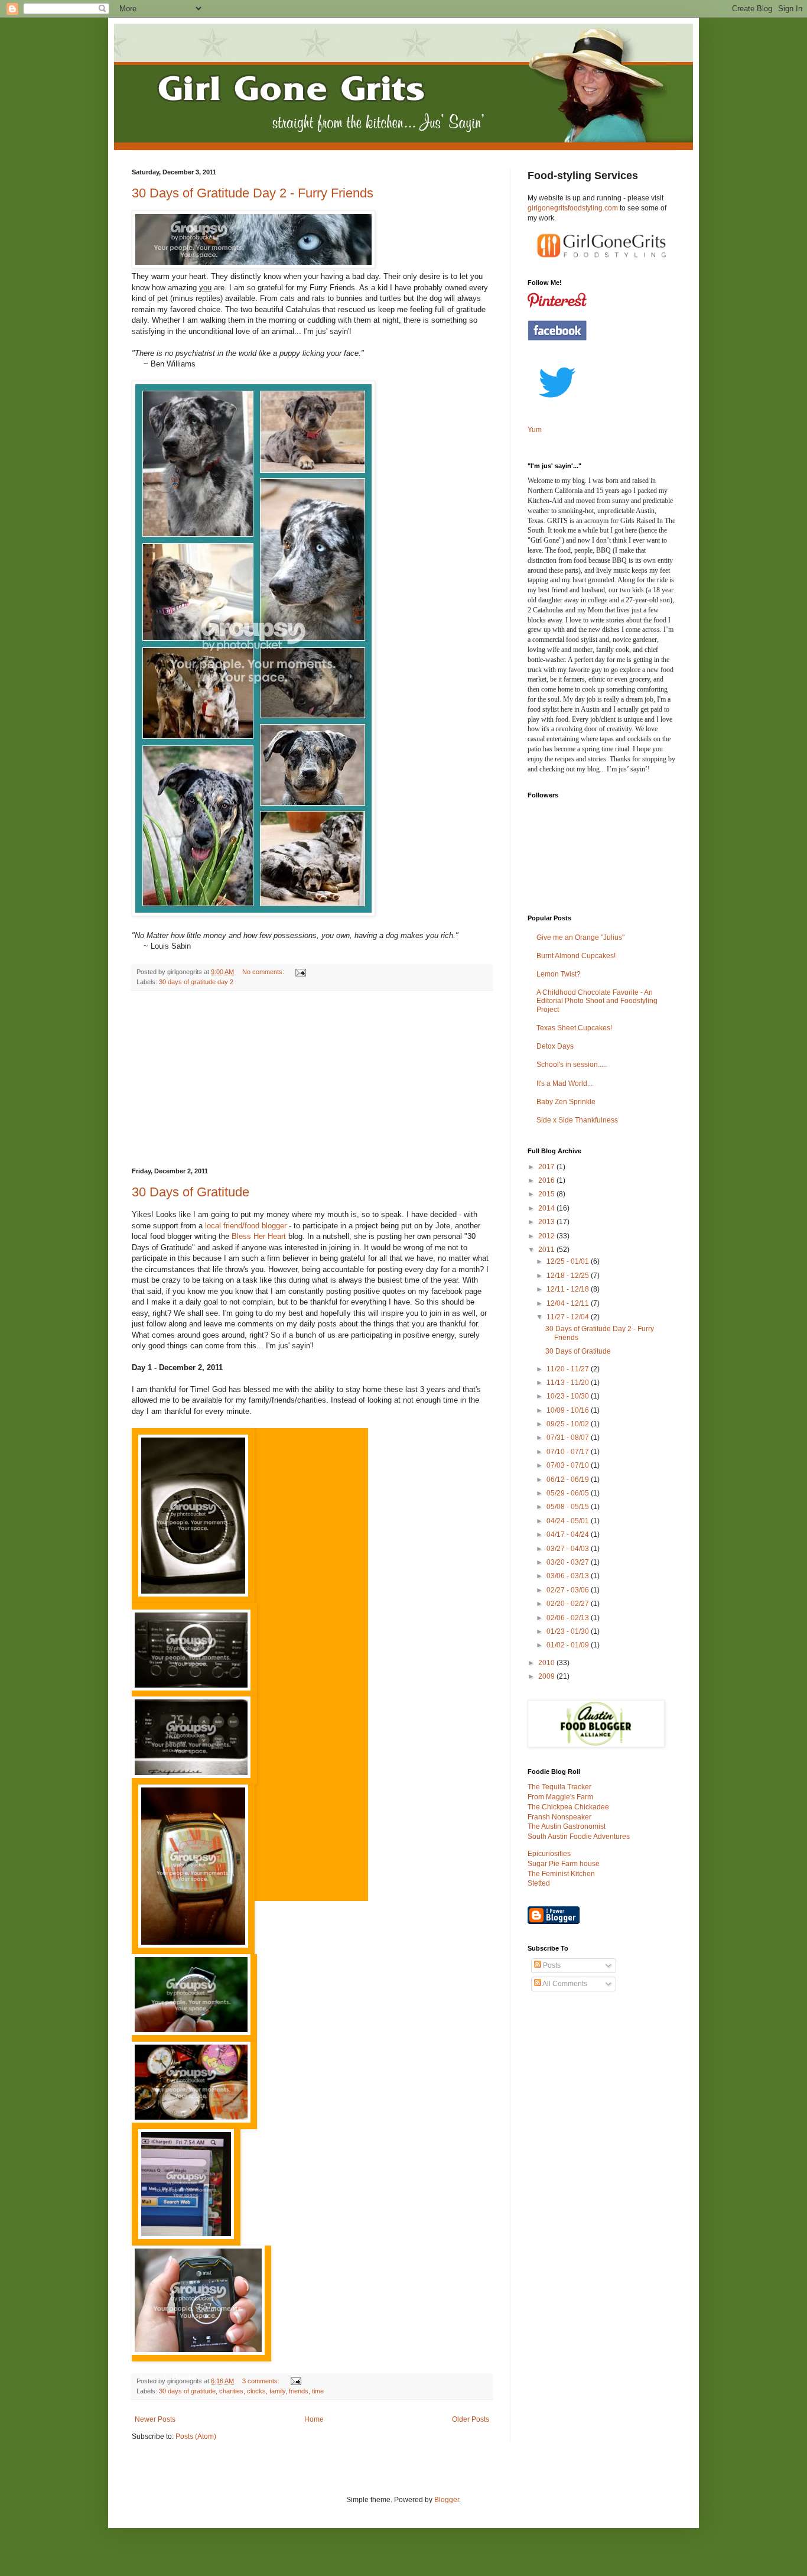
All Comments (564, 1984)
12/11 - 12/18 (569, 1289)
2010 (547, 1663)
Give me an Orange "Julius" (580, 937)
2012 (547, 1236)
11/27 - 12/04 (569, 1317)
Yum (535, 430)
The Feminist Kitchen (561, 1874)
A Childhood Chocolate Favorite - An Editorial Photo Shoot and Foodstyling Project (597, 1001)
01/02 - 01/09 (569, 1645)
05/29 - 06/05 (569, 1493)
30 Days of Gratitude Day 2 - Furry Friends (253, 193)
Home (314, 2419)
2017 (547, 1167)
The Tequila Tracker (559, 1787)
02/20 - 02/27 (569, 1604)
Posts (551, 1965)
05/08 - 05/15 (569, 1507)
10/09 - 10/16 (569, 1410)
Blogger (447, 2500)
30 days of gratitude (187, 2391)
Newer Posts (155, 2419)
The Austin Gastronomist (567, 1826)
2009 (547, 1676)
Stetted (539, 1883)
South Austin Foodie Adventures (579, 1837)
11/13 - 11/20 (569, 1383)
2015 (547, 1194)
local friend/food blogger (246, 1226)
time (318, 2391)
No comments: (264, 972)
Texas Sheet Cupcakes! (574, 1028)
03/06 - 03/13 (569, 1576)
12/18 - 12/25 (569, 1276)
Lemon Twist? (559, 974)
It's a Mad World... (564, 1083)
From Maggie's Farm (560, 1797)
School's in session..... (572, 1065)
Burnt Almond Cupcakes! (576, 956)
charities (231, 2391)
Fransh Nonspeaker (559, 1817)
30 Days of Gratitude (191, 1192)
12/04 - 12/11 (569, 1303)
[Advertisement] (312, 1079)
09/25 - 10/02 (569, 1424)
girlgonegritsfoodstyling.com (573, 208)
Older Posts (471, 2419)
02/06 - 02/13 (569, 1618)
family (277, 2391)
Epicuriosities (549, 1854)
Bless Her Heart (259, 1236)
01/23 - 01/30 (569, 1631)
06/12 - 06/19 (569, 1480)
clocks (256, 2391)
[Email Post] (300, 972)
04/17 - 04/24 (569, 1534)
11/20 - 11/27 (569, 1369)
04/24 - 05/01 (569, 1521)
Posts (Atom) (196, 2437)
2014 (547, 1208)
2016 (547, 1180)
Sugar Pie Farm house (564, 1864)
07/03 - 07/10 (569, 1465)
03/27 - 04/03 (569, 1549)
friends (299, 2391)
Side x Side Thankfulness (577, 1120)
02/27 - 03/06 (569, 1590)
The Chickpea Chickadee (568, 1807)
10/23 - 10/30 (569, 1396)
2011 (547, 1250)
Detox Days (555, 1046)
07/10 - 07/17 (569, 1452)
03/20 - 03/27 (569, 1562)
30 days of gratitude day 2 (196, 982)
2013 (547, 1222)
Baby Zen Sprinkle (566, 1102)
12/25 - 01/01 (569, 1261)
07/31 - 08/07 (569, 1438)
